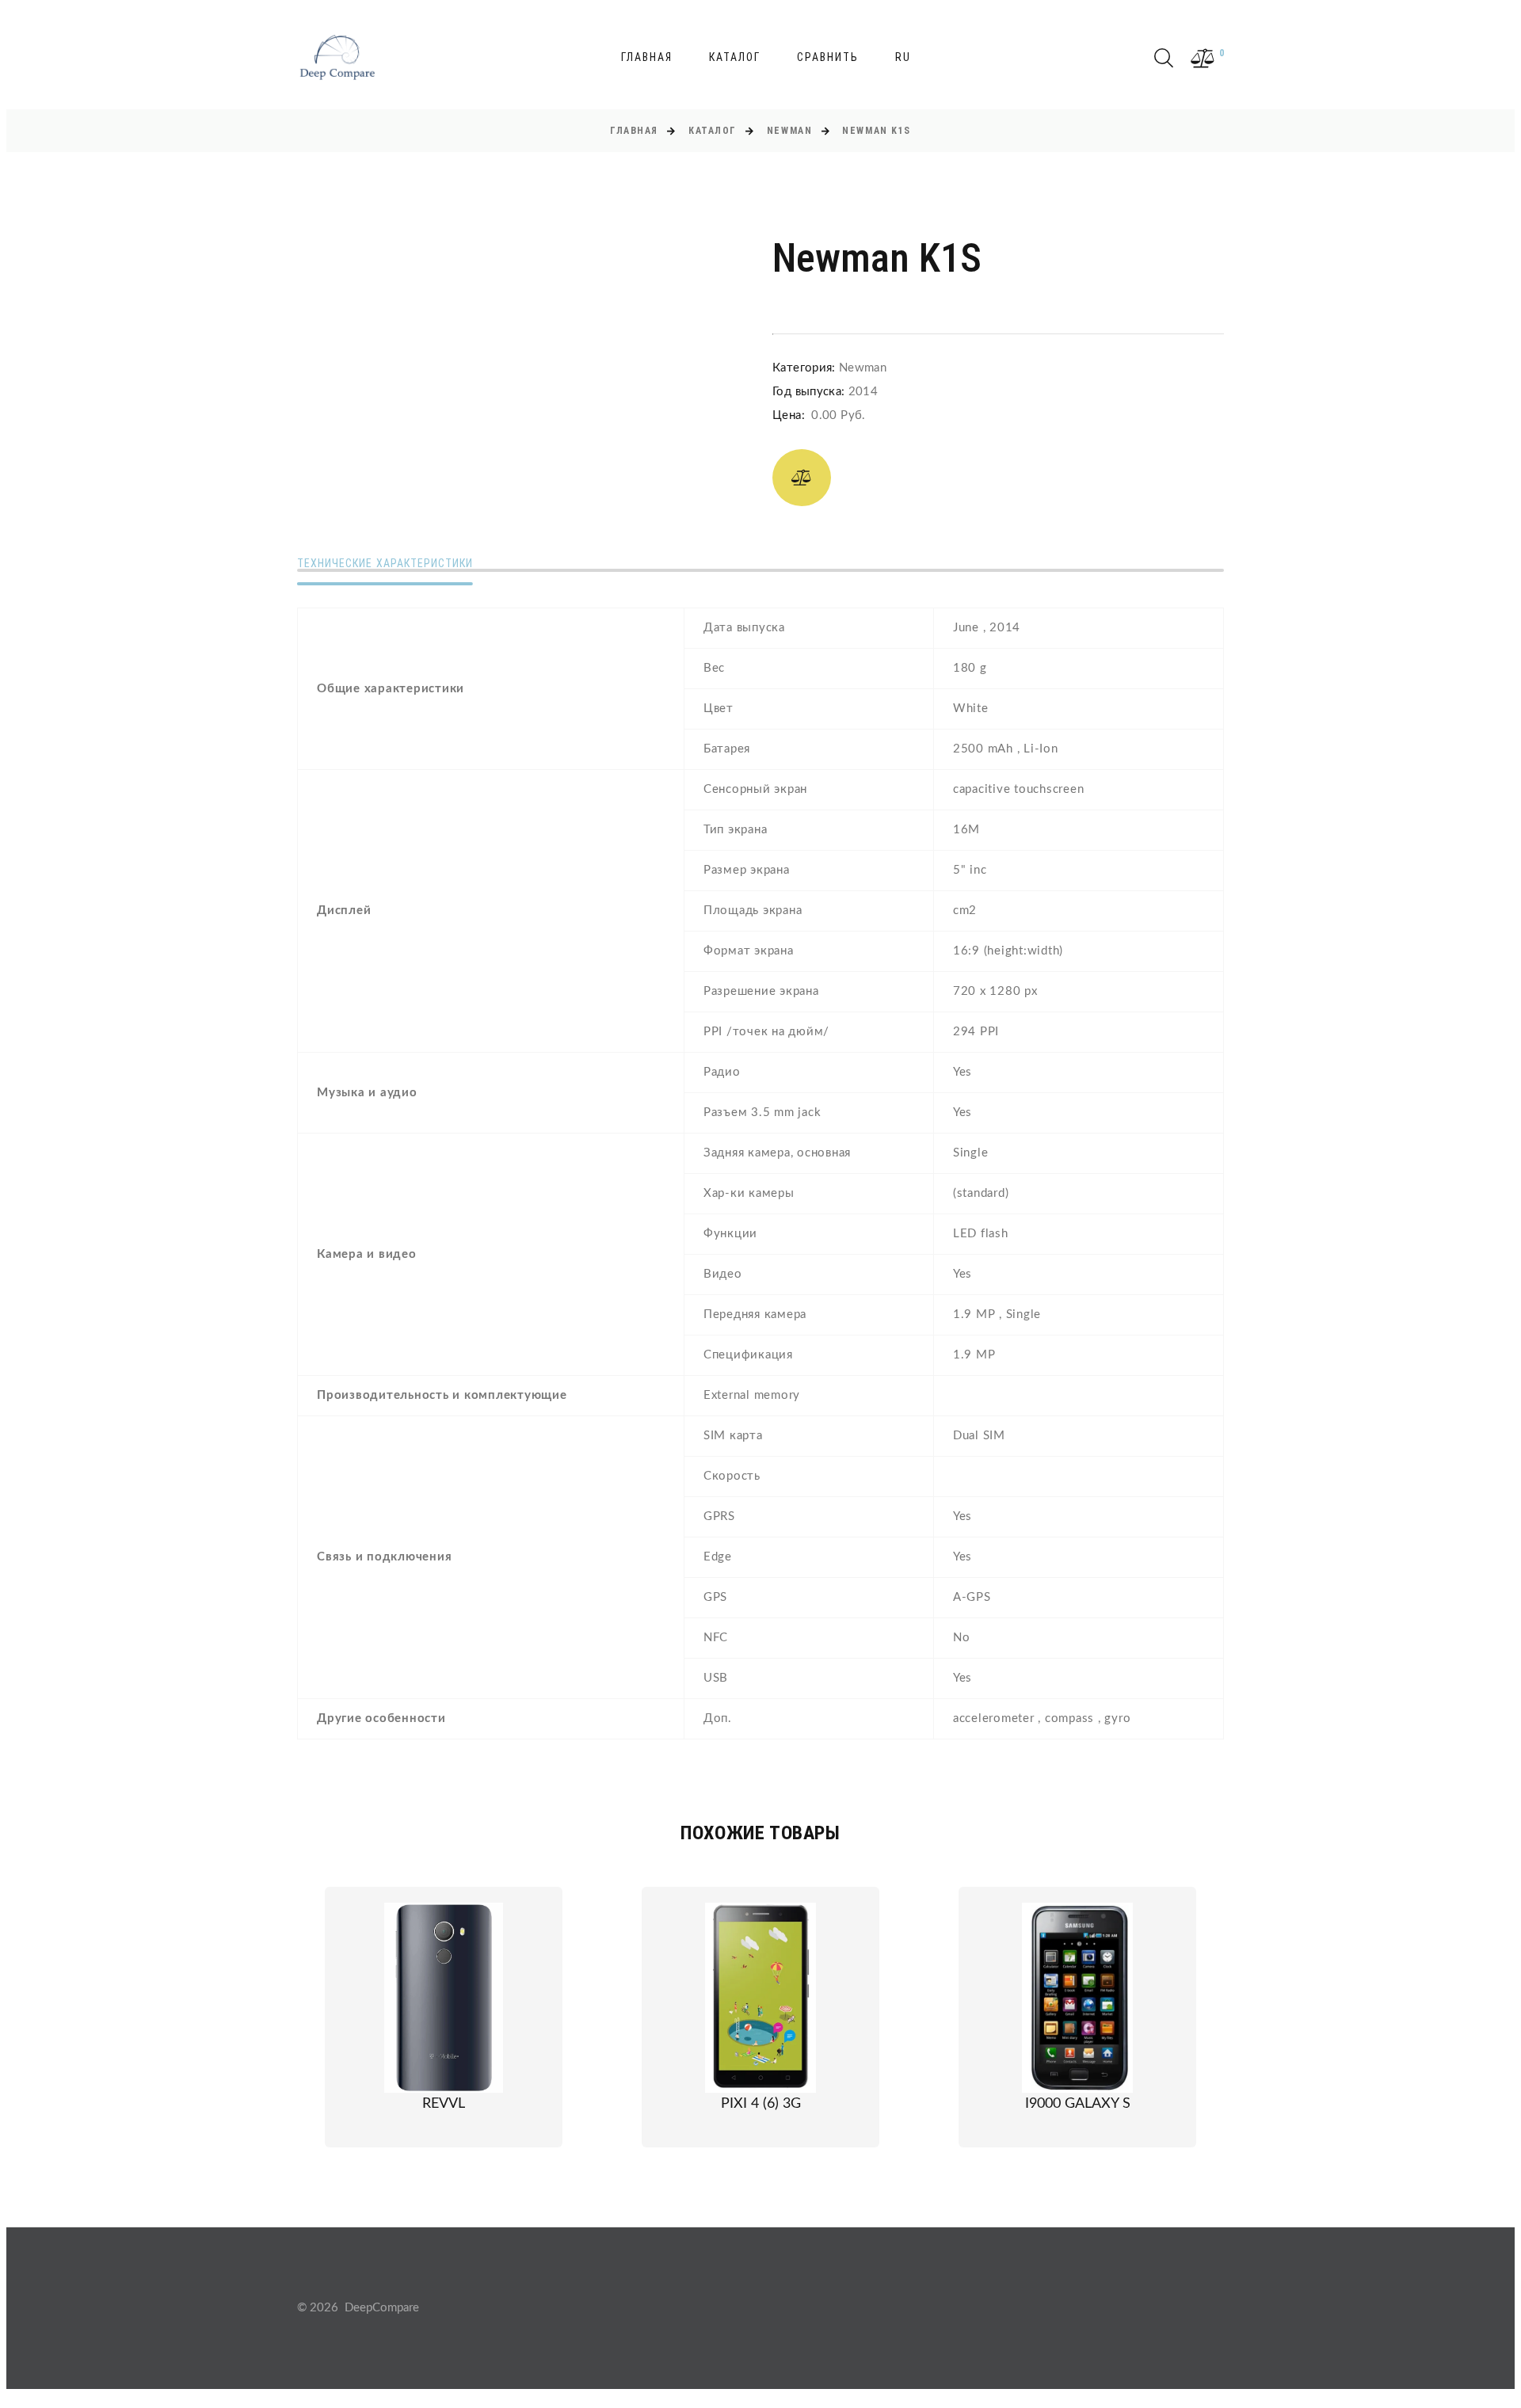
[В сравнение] (802, 478)
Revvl (444, 2104)
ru (903, 57)
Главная (647, 57)
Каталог (735, 57)
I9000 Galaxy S (1078, 2104)
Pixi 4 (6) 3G (761, 2104)
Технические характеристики (385, 563)
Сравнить (828, 57)
